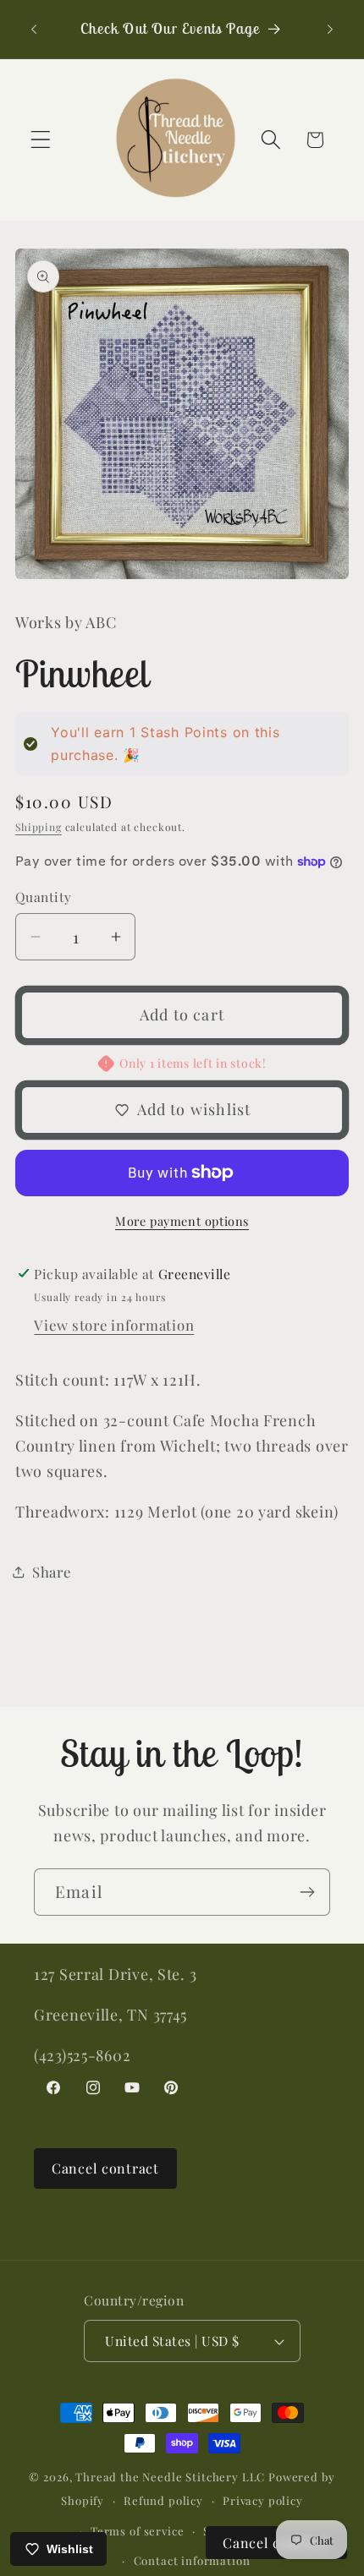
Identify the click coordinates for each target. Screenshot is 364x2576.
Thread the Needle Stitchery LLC (170, 2477)
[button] (41, 140)
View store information (114, 1325)
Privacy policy (263, 2500)
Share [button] (52, 1572)
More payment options (182, 1221)
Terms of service (137, 2531)
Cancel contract (105, 2168)
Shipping (39, 827)
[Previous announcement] (34, 29)
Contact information (192, 2560)
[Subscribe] (307, 1892)
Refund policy (163, 2500)
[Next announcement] (330, 29)
